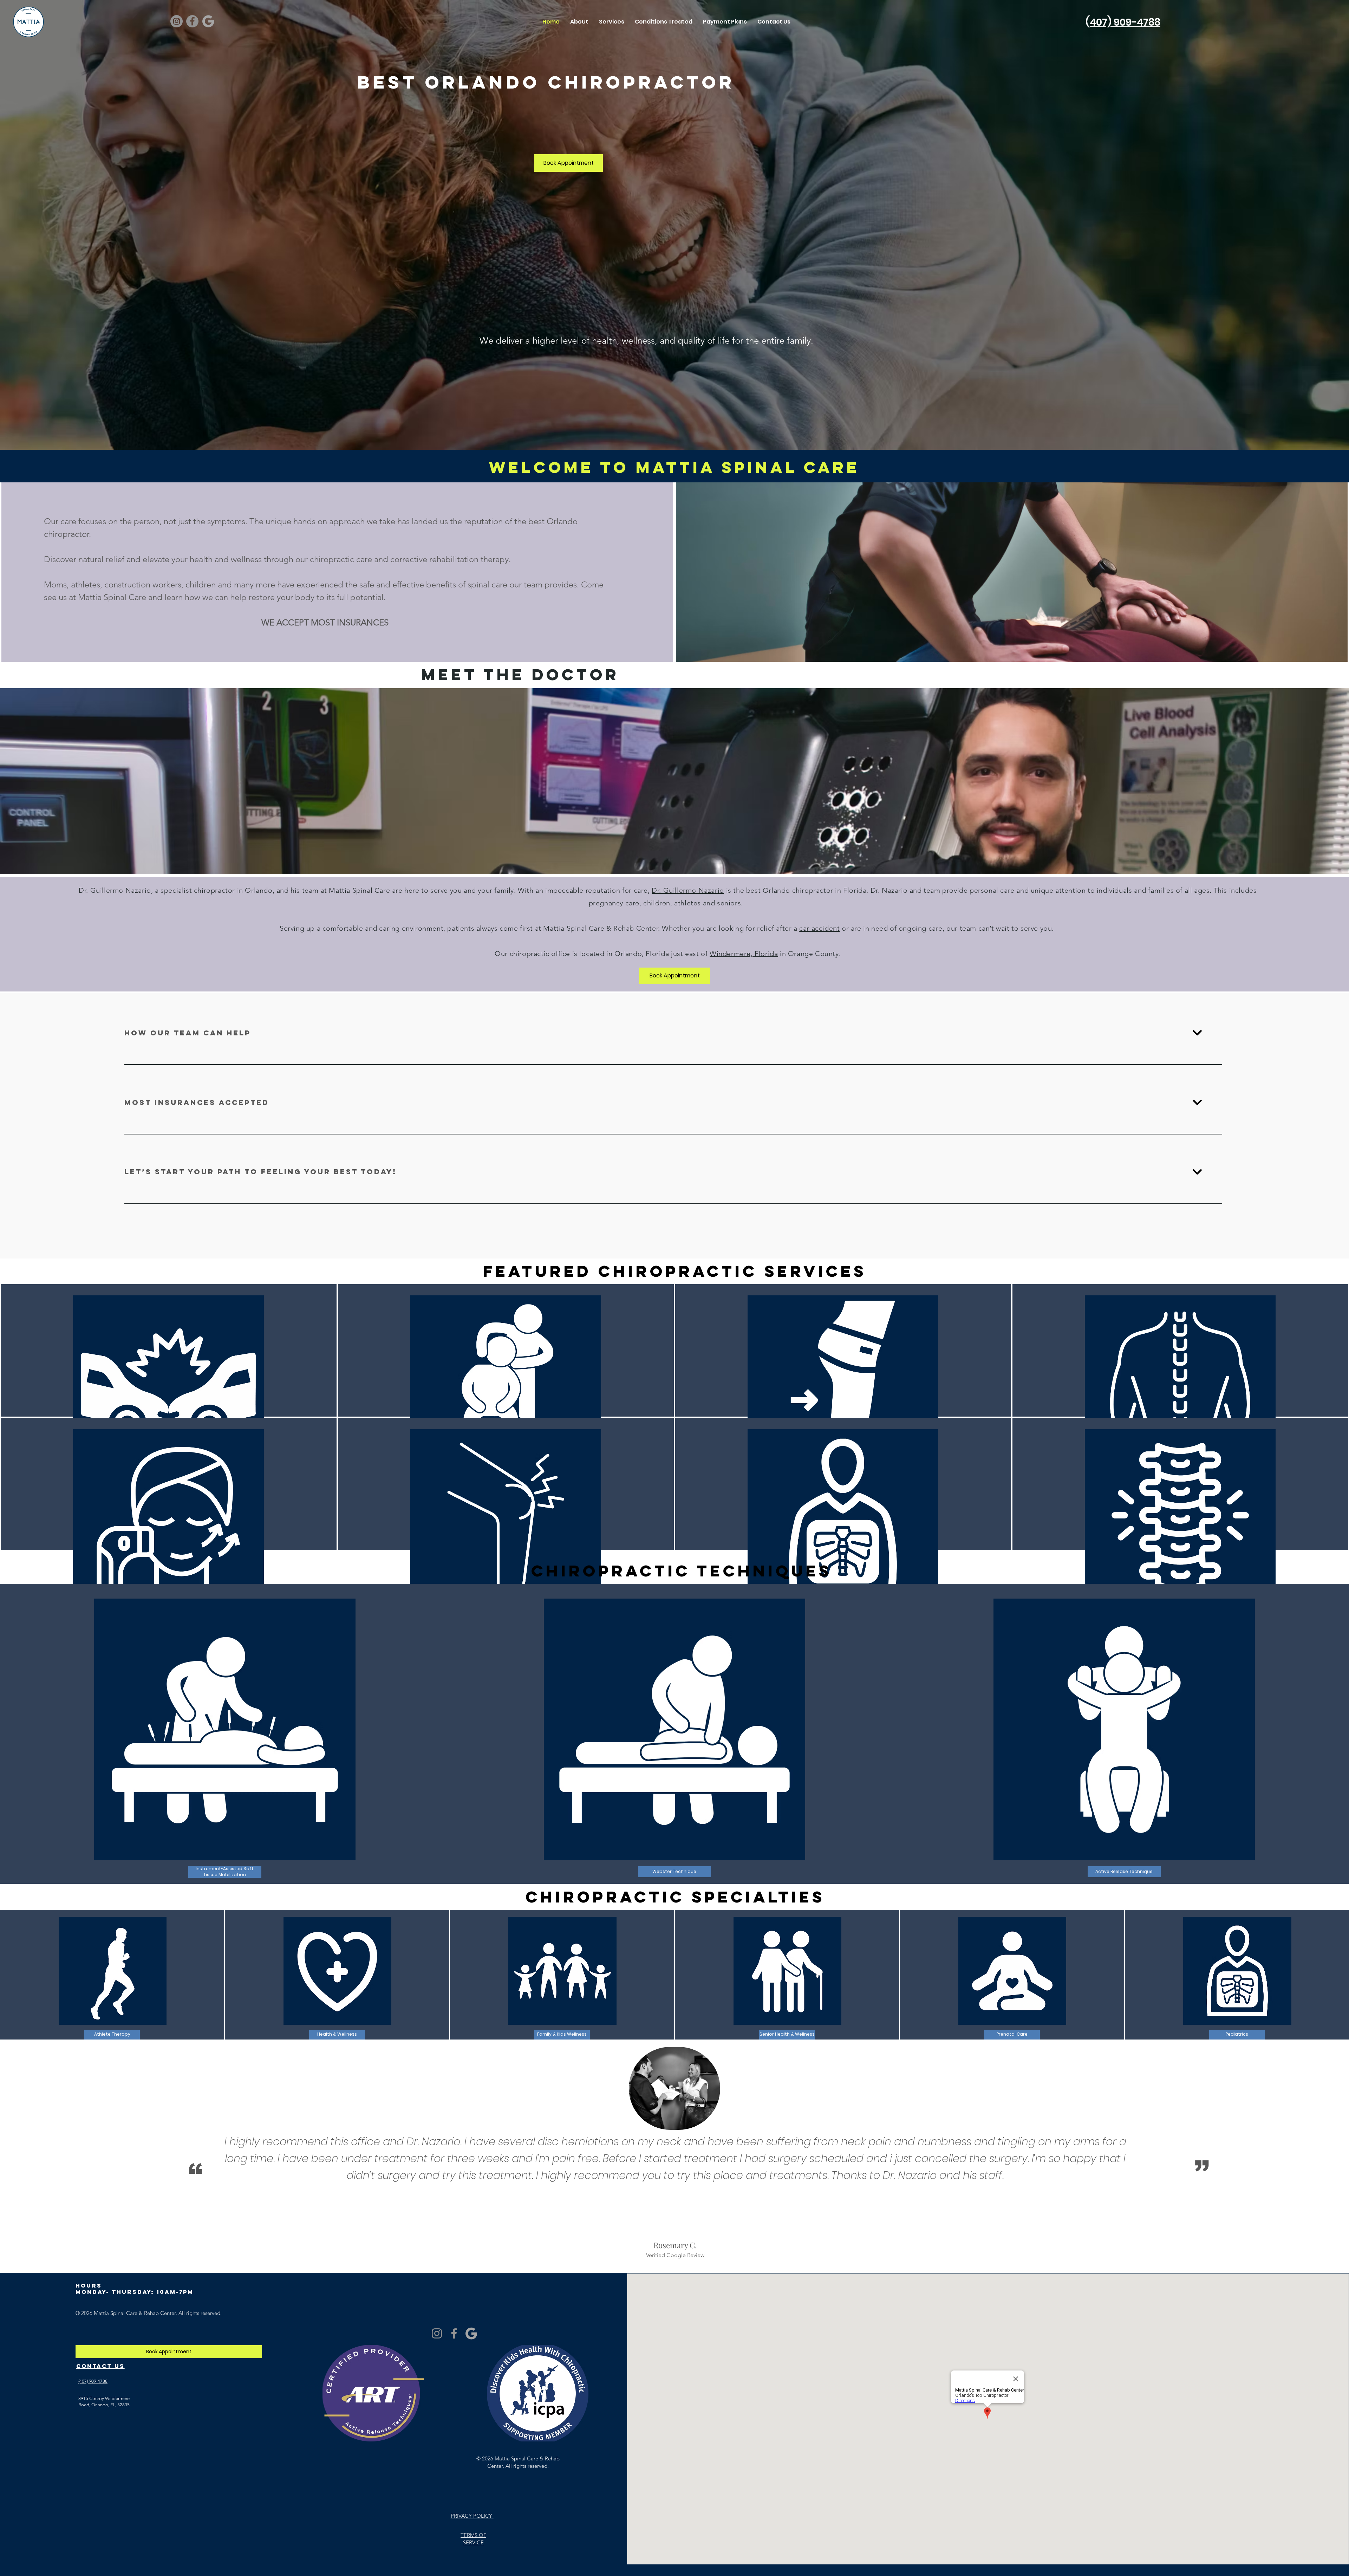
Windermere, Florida (744, 954)
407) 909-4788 (1125, 22)
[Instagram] (177, 21)
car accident (819, 928)
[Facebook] (192, 21)
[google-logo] (471, 2333)
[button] (1124, 225)
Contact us (100, 2366)
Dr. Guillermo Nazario (688, 890)
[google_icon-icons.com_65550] (208, 21)
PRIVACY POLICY (472, 2516)
